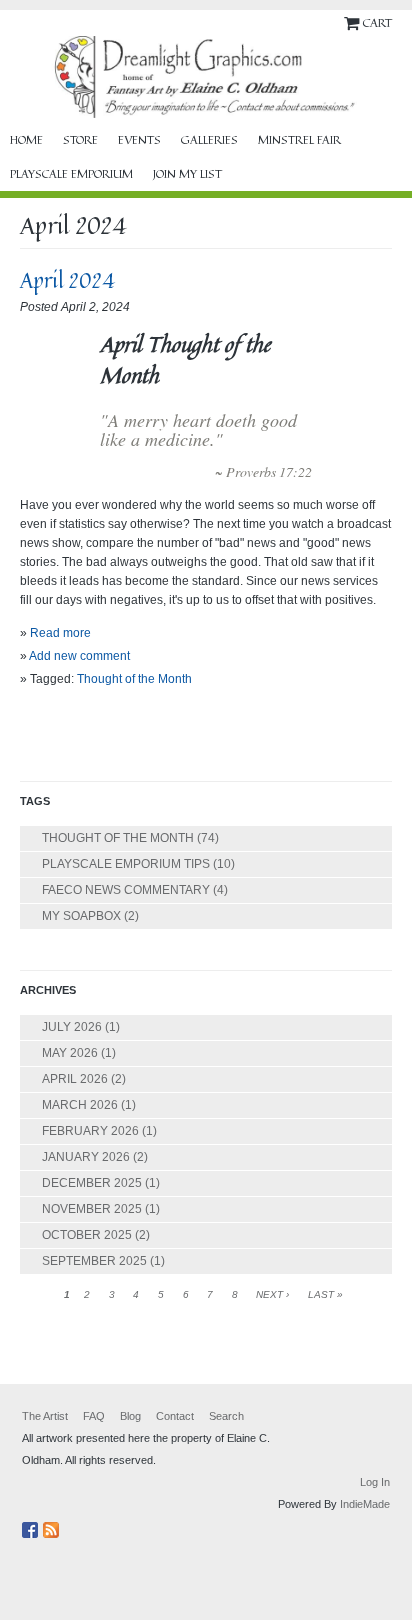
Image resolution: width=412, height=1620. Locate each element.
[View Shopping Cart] (353, 22)
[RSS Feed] (53, 1526)
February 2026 (90, 1131)
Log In (375, 1482)
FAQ (94, 1416)
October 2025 (87, 1235)
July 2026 (72, 1027)
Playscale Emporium (71, 174)
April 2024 (67, 280)
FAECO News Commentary (126, 890)
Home (26, 140)
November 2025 (92, 1209)
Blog (130, 1416)
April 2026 (75, 1079)
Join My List (187, 174)
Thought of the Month (134, 679)
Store (80, 140)
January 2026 (86, 1157)
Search (226, 1416)
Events (139, 140)
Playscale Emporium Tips (126, 864)
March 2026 (80, 1105)
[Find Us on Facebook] (32, 1526)
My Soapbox (81, 916)
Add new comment (79, 656)
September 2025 (94, 1261)
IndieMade (365, 1504)
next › (272, 1294)
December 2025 (92, 1183)
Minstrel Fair (299, 140)
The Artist (45, 1416)
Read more (60, 633)
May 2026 (70, 1053)
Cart (377, 22)
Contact (175, 1416)
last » (325, 1294)
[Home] (206, 77)
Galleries (209, 140)
